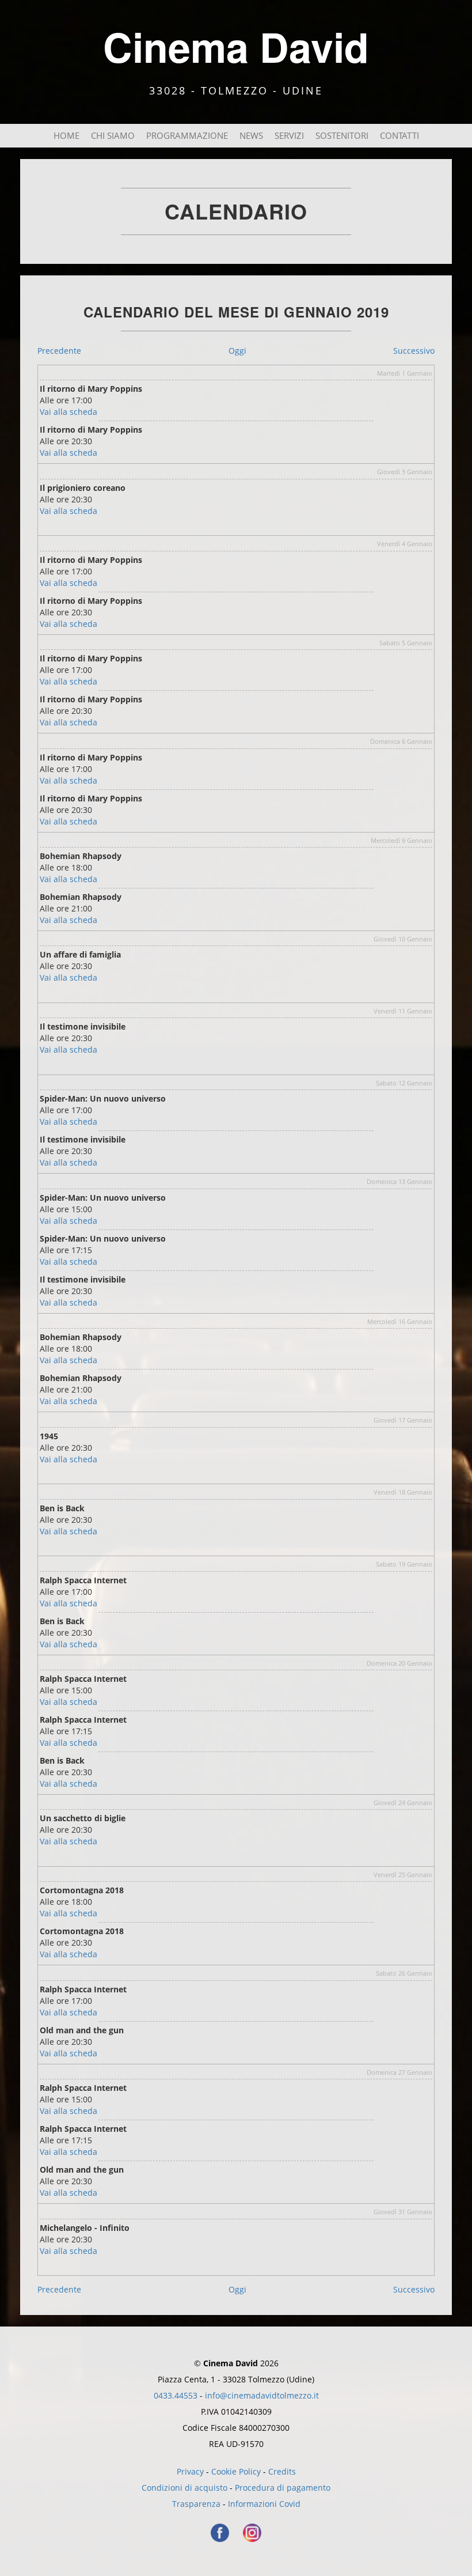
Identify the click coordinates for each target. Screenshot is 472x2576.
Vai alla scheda (68, 412)
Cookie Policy (236, 2471)
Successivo (414, 351)
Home (66, 136)
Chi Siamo (113, 136)
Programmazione (187, 136)
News (251, 136)
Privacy (190, 2471)
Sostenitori (342, 136)
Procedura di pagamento (283, 2488)
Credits (282, 2471)
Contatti (399, 136)
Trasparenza (196, 2504)
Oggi (237, 351)
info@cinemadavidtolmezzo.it (262, 2395)
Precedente (59, 351)
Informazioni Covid (264, 2504)
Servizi (289, 136)
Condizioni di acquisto (184, 2488)
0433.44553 (176, 2395)
